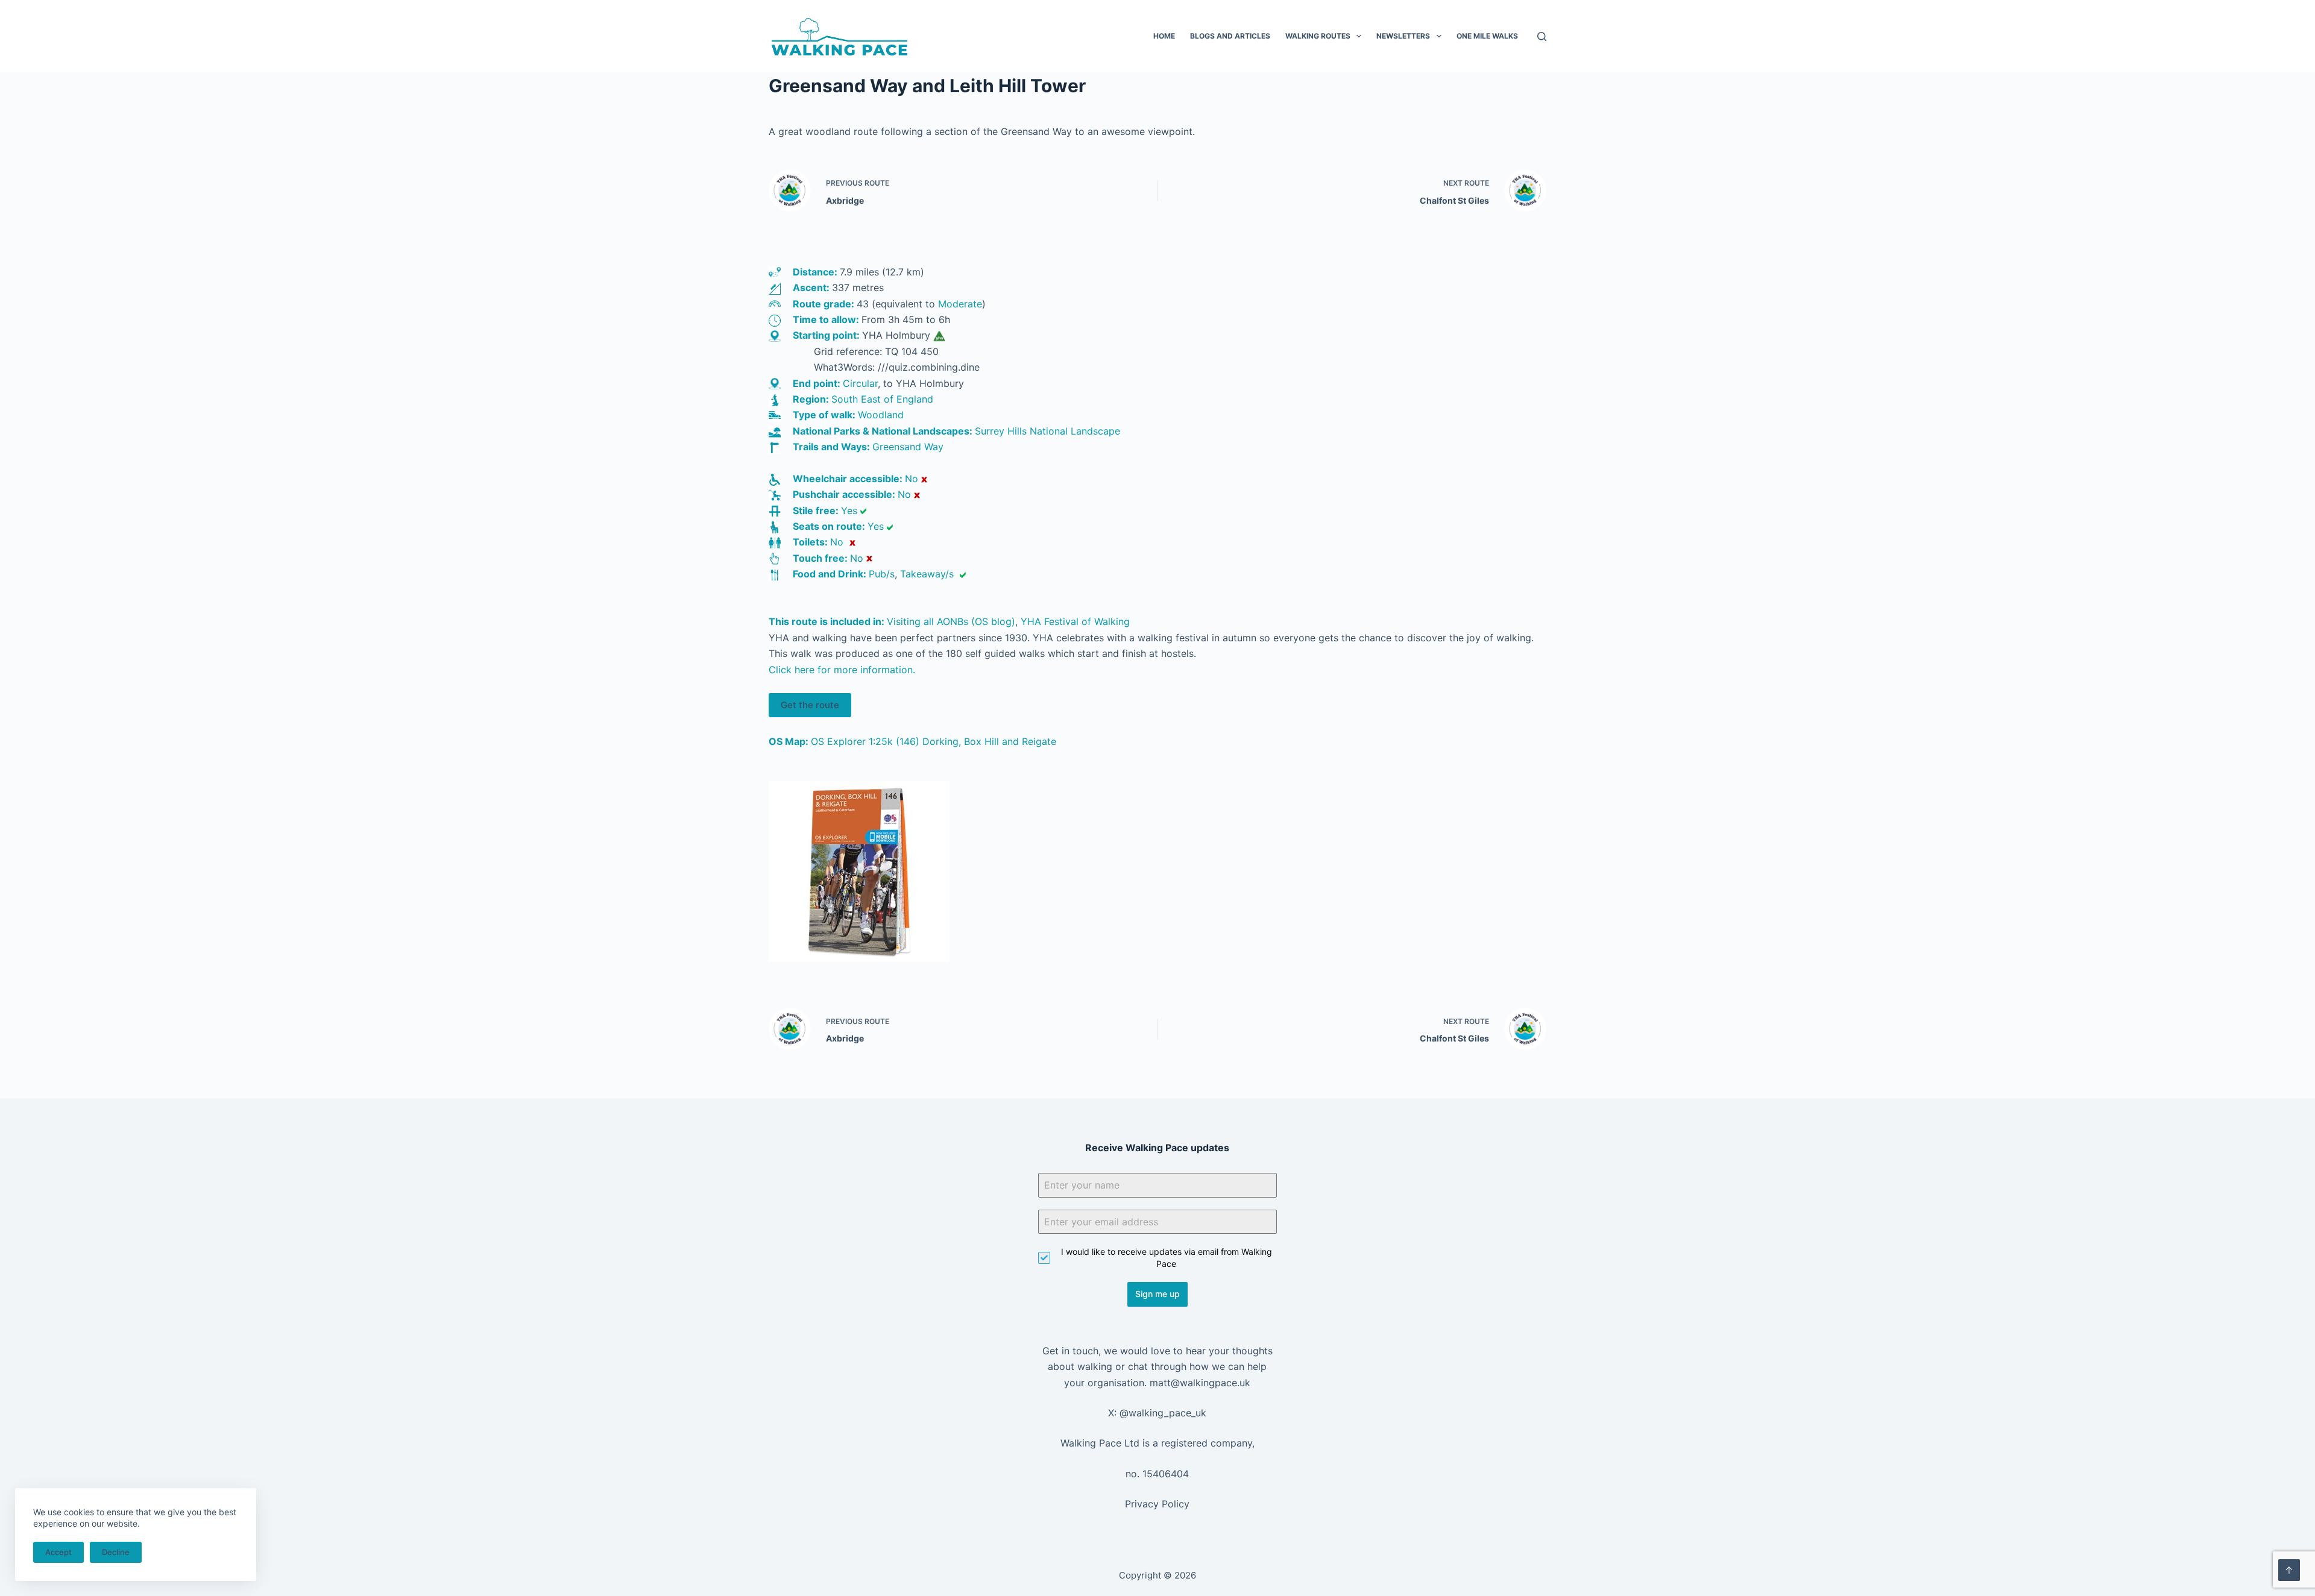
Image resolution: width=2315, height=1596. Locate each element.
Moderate (960, 304)
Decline (116, 1552)
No (912, 479)
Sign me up (1157, 1294)
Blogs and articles (1230, 36)
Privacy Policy (1157, 1504)
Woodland (881, 415)
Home (1164, 36)
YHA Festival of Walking (1075, 621)
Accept (58, 1552)
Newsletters (1403, 36)
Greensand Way (908, 447)
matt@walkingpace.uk (1200, 1383)
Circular (860, 383)
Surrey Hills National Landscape (1047, 431)
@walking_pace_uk (1163, 1413)
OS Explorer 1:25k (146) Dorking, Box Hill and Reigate (934, 741)
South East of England (882, 399)
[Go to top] (2289, 1570)
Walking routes (1318, 36)
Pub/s (882, 574)
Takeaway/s (927, 574)
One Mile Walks (1487, 36)
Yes (849, 511)
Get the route (810, 705)
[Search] (1542, 36)
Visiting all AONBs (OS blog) (951, 621)
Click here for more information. (842, 670)
